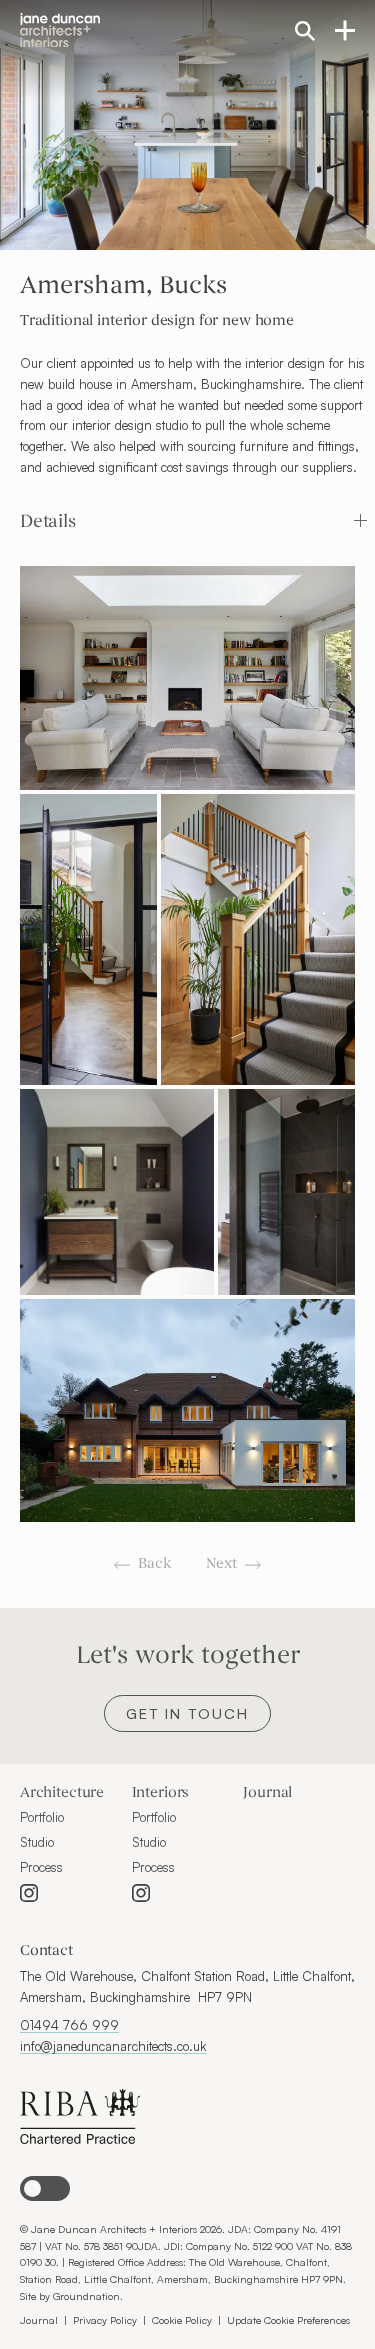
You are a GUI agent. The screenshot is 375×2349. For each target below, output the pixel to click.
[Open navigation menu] (345, 29)
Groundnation (86, 2295)
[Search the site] (305, 30)
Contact (46, 1951)
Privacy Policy (105, 2319)
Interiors (161, 1793)
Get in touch (187, 1713)
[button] (196, 522)
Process (41, 1867)
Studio (37, 1842)
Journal (267, 1793)
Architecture (62, 1793)
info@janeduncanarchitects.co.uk (113, 2046)
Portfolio (42, 1817)
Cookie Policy (182, 2319)
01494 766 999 (69, 2025)
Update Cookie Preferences (288, 2319)
